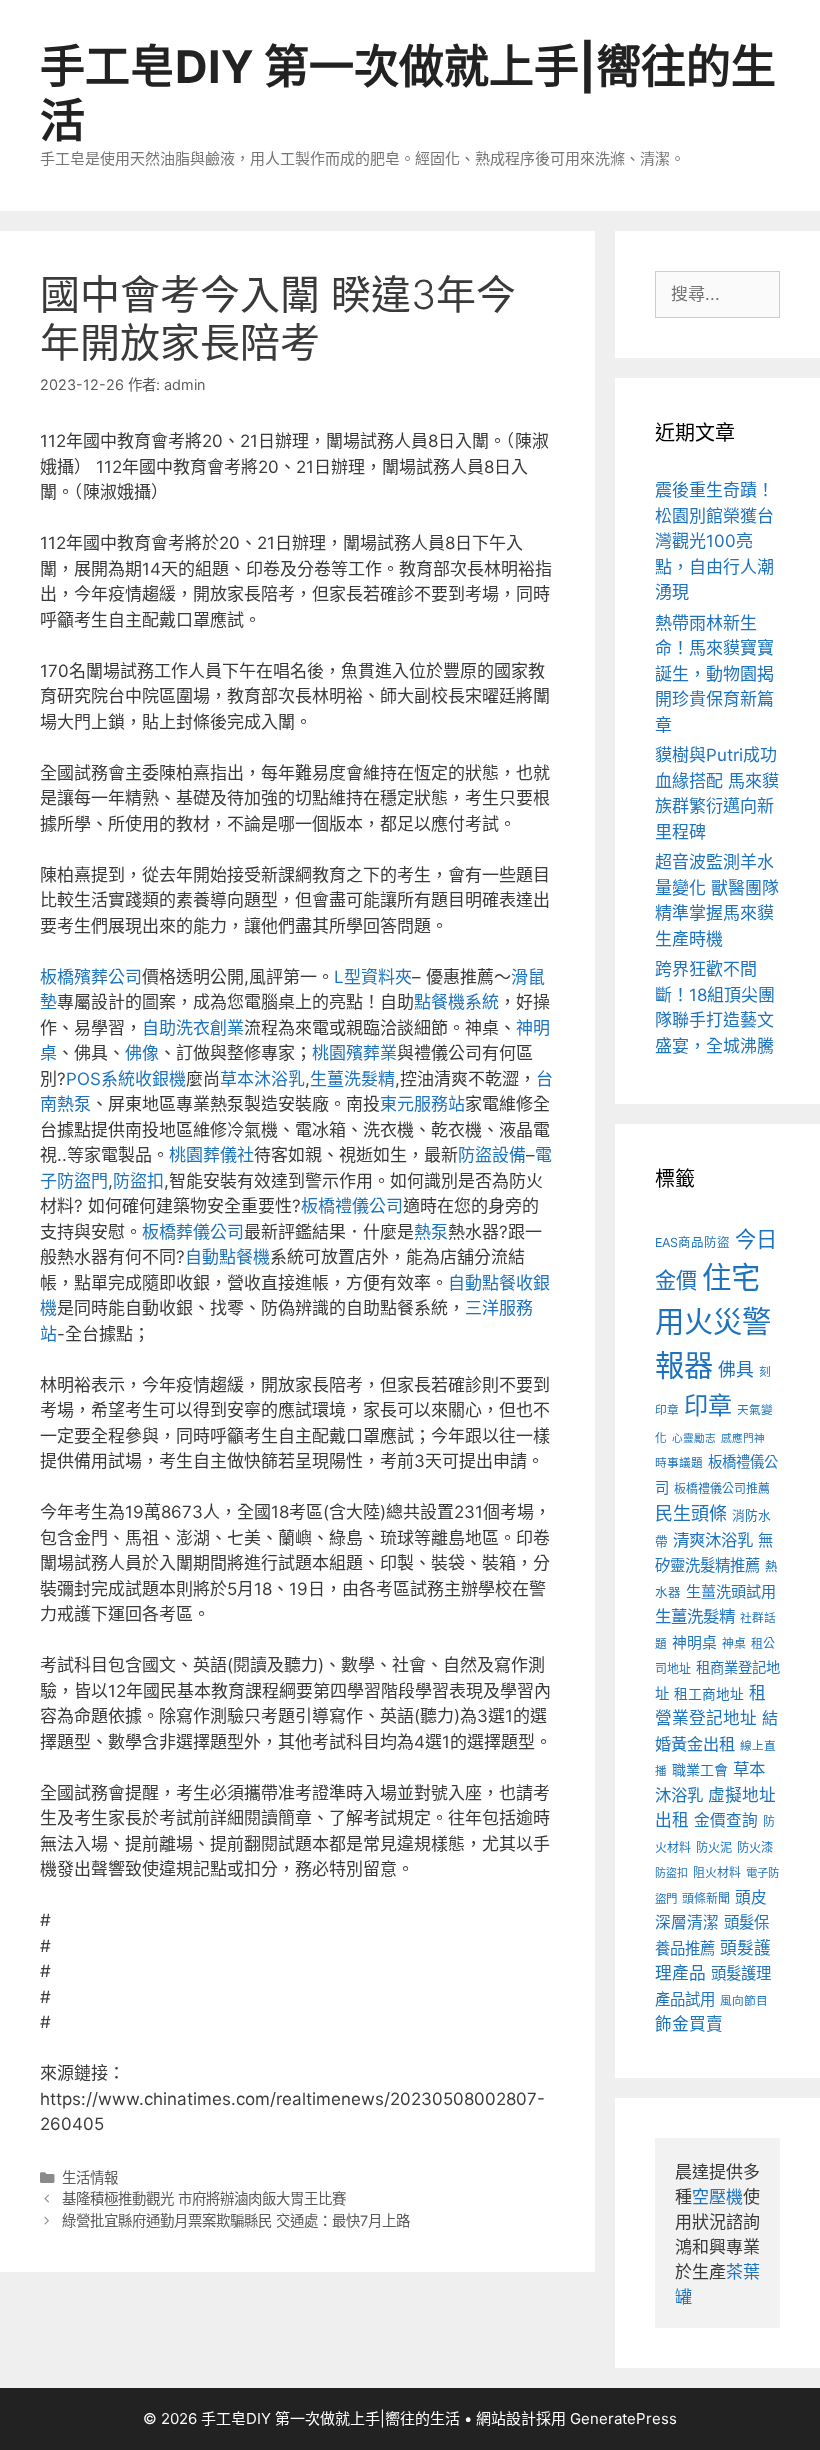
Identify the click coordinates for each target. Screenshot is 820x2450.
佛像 (142, 1053)
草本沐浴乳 (262, 1079)
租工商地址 (709, 1694)
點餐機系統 (456, 1002)
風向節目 (744, 2001)
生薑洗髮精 (352, 1079)
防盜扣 (138, 1181)
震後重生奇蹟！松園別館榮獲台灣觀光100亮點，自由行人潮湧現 (714, 541)
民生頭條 (691, 1513)
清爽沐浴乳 (713, 1540)
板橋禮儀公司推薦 (722, 1488)
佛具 (736, 1369)
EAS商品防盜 (692, 1242)
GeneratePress (623, 2418)
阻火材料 (717, 1872)
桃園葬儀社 (211, 1155)
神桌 (734, 1643)
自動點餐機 (227, 1257)
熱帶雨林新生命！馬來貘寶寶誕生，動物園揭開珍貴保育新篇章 (714, 674)
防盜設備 (492, 1155)
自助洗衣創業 (193, 1028)
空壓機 (717, 2197)
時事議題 (679, 1463)
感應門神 (743, 1438)
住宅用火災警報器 (713, 1321)
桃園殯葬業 (354, 1053)
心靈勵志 (694, 1438)
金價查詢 (726, 1820)
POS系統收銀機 (126, 1079)
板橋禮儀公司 (352, 1206)
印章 (708, 1405)
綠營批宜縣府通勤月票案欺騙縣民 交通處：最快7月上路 (236, 2220)
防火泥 (714, 1847)
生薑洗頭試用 (731, 1591)
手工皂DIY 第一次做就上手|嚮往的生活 (408, 93)
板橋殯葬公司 (91, 977)
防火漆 (755, 1847)
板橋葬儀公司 (193, 1232)
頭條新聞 (706, 1898)
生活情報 (90, 2177)
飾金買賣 (689, 2024)
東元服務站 (422, 1104)
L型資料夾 (373, 977)
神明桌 (694, 1643)
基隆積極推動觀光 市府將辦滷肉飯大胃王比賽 (204, 2198)
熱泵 (431, 1232)
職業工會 (700, 1769)
